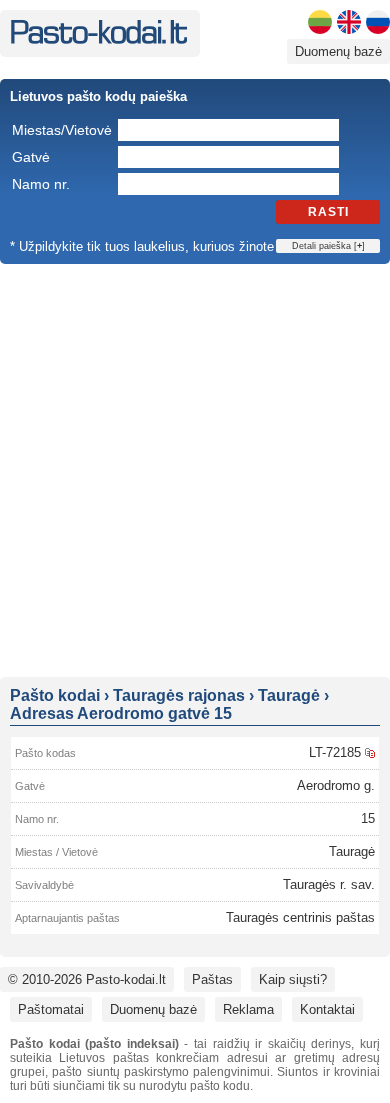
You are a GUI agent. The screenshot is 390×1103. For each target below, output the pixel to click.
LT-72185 (335, 752)
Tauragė (352, 851)
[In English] (349, 22)
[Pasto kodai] (98, 39)
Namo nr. (41, 184)
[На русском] (378, 22)
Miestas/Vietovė (62, 130)
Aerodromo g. (336, 785)
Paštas (212, 979)
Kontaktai (327, 1009)
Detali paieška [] (328, 246)
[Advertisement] (195, 469)
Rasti (328, 212)
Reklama (248, 1009)
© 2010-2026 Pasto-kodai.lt (87, 979)
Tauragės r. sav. (329, 884)
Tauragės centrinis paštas (300, 917)
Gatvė (31, 157)
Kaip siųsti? (293, 979)
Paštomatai (51, 1009)
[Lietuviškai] (320, 22)
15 (368, 818)
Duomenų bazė (338, 51)
